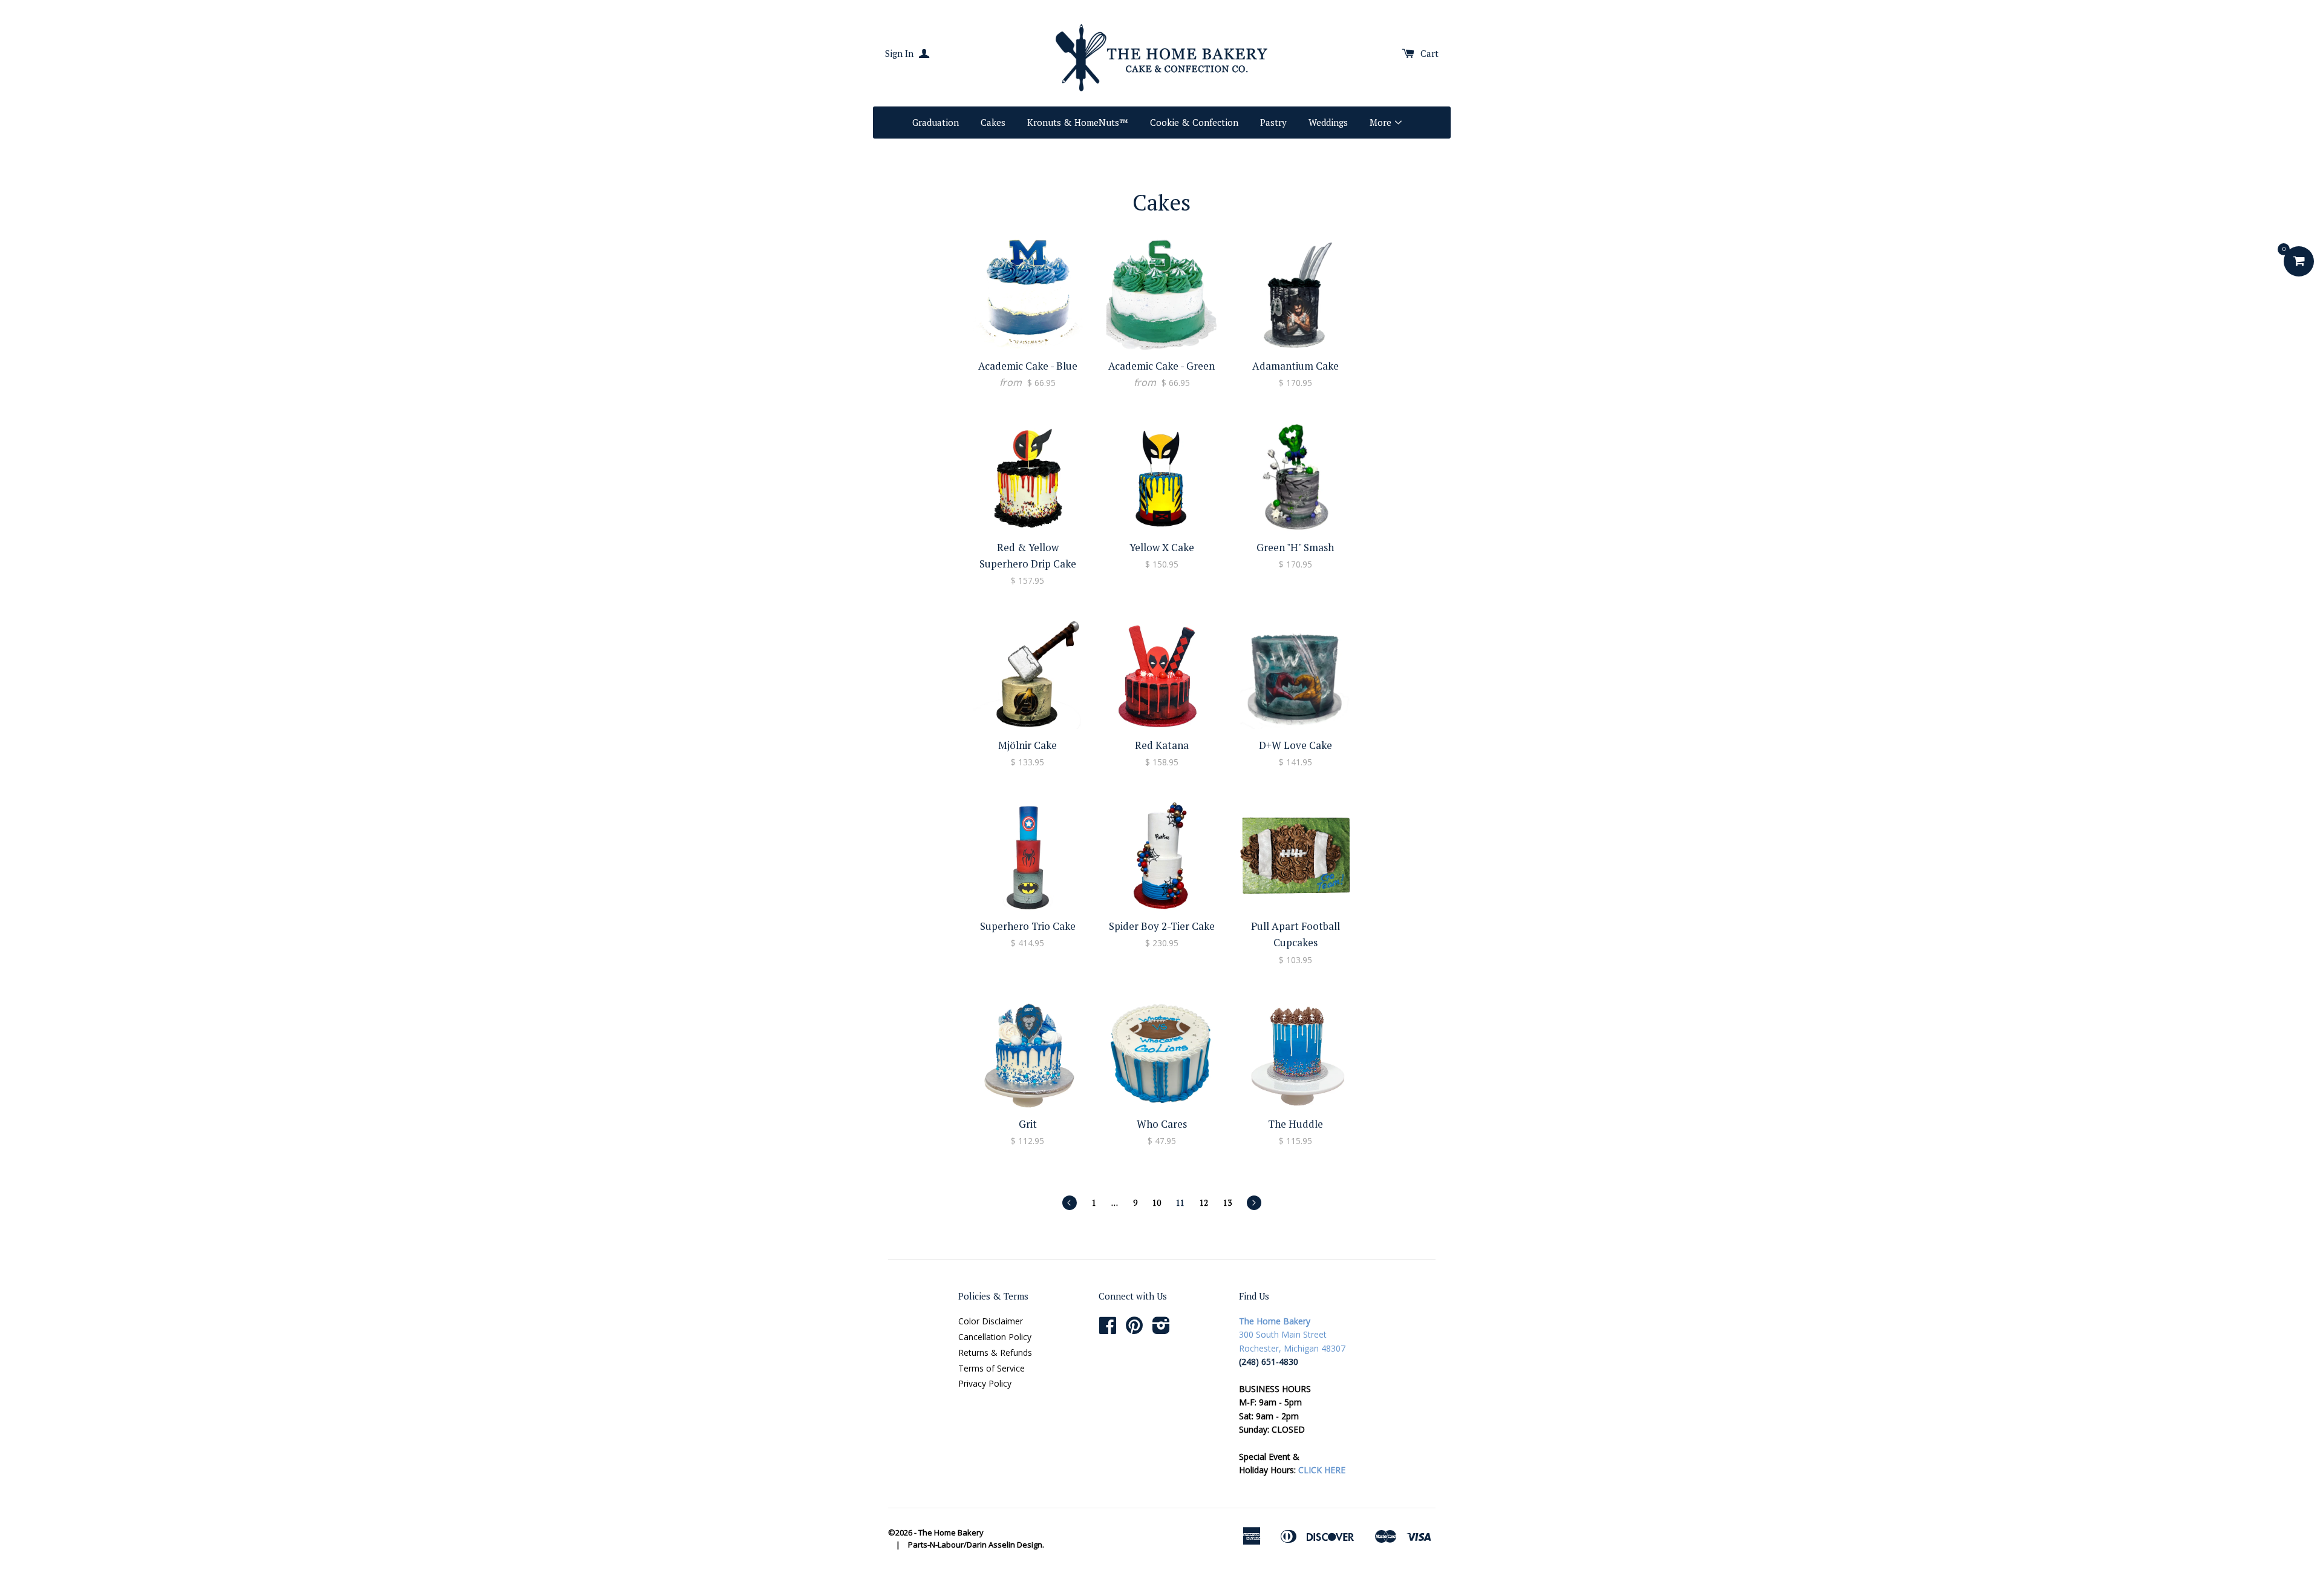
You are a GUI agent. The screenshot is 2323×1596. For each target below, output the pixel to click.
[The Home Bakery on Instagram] (1161, 1329)
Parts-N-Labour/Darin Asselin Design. (976, 1545)
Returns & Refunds (995, 1352)
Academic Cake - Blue (1028, 366)
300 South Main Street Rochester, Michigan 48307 (1292, 1335)
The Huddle (1295, 1124)
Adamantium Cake (1295, 366)
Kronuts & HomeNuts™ (1078, 122)
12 (1204, 1203)
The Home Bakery (951, 1532)
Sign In (900, 53)
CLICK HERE (1322, 1470)
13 (1227, 1203)
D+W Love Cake (1295, 745)
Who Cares (1162, 1124)
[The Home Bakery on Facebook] (1108, 1329)
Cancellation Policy (995, 1337)
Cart (1429, 53)
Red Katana (1162, 745)
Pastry (1273, 122)
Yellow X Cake (1162, 547)
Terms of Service (992, 1368)
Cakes (993, 122)
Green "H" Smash (1295, 547)
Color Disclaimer (991, 1321)
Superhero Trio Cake (1028, 926)
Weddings (1328, 122)
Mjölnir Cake (1028, 745)
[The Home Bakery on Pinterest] (1134, 1329)
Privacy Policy (985, 1383)
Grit (1028, 1124)
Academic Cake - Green (1161, 366)
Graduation (936, 122)
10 (1157, 1203)
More (1382, 122)
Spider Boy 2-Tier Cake (1162, 926)
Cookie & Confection (1194, 122)
